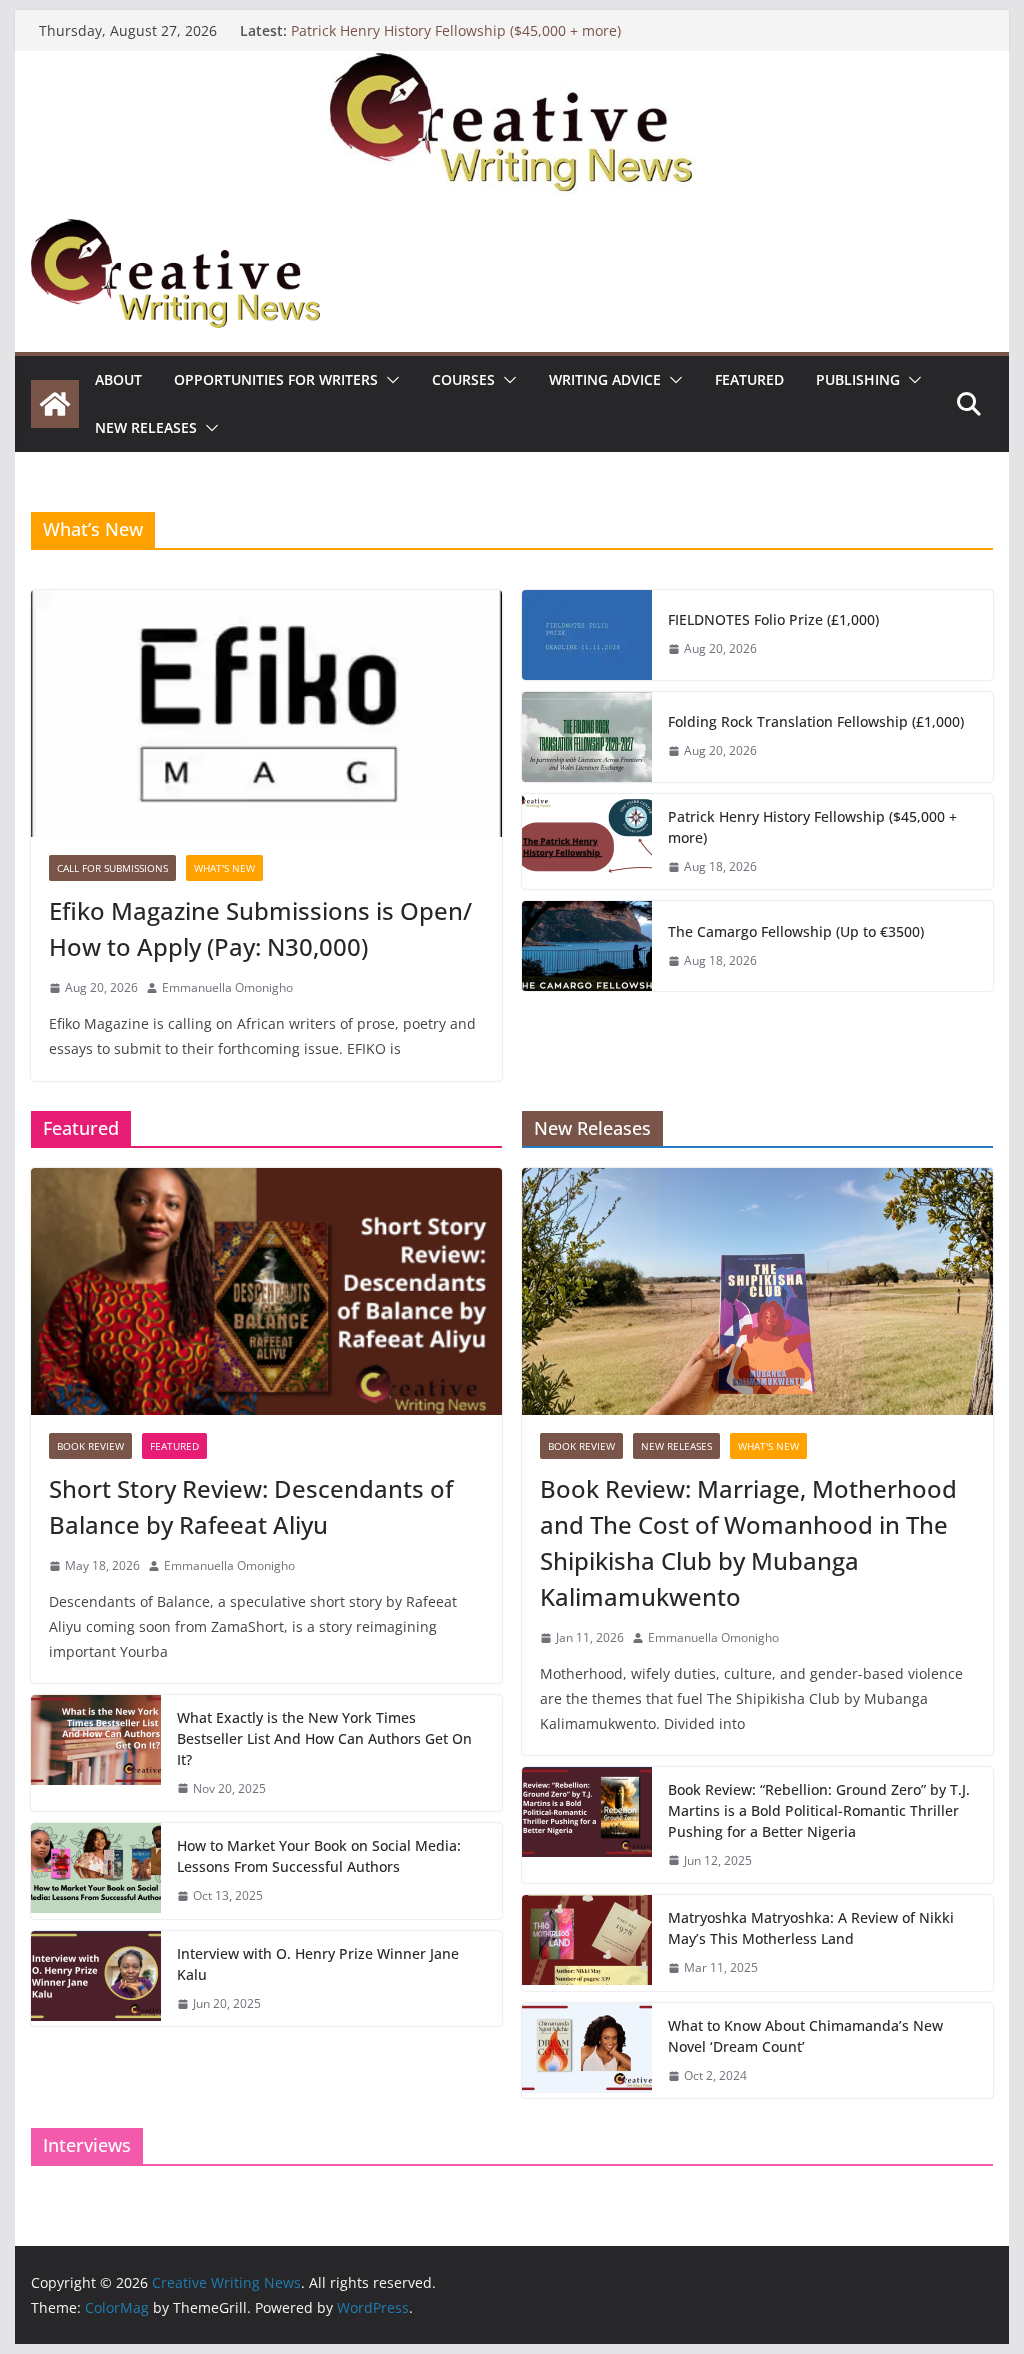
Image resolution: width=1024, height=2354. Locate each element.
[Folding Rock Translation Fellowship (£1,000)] (587, 737)
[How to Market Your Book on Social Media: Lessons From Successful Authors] (96, 1871)
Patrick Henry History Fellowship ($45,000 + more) (456, 30)
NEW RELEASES (146, 427)
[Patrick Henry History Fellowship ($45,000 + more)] (587, 842)
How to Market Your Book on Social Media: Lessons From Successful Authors (319, 1856)
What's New (224, 868)
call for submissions (112, 868)
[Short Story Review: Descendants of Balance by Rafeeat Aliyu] (266, 1291)
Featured (749, 379)
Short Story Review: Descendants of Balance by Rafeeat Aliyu (251, 1506)
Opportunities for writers (276, 379)
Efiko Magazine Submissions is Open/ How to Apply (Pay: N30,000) (260, 928)
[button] (389, 380)
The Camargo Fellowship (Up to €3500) (796, 931)
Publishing (858, 379)
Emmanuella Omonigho (227, 987)
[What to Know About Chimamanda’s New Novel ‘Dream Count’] (587, 2051)
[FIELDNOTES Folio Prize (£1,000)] (587, 635)
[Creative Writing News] (511, 65)
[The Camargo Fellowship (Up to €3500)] (587, 946)
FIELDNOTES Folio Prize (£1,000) (773, 619)
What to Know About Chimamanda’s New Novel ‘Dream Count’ (805, 2036)
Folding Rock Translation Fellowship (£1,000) (816, 721)
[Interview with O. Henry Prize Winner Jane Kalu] (96, 1979)
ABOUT (118, 379)
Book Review (90, 1446)
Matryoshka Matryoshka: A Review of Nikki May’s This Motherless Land (811, 1928)
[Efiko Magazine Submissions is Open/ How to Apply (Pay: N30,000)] (266, 713)
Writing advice (605, 379)
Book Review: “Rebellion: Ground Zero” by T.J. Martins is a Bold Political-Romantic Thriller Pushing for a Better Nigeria (819, 1810)
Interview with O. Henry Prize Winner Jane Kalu (318, 1964)
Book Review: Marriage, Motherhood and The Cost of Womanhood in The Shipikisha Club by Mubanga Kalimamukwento (748, 1542)
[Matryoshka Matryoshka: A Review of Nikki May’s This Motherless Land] (587, 1943)
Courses (463, 379)
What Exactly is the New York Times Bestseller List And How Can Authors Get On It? (324, 1738)
